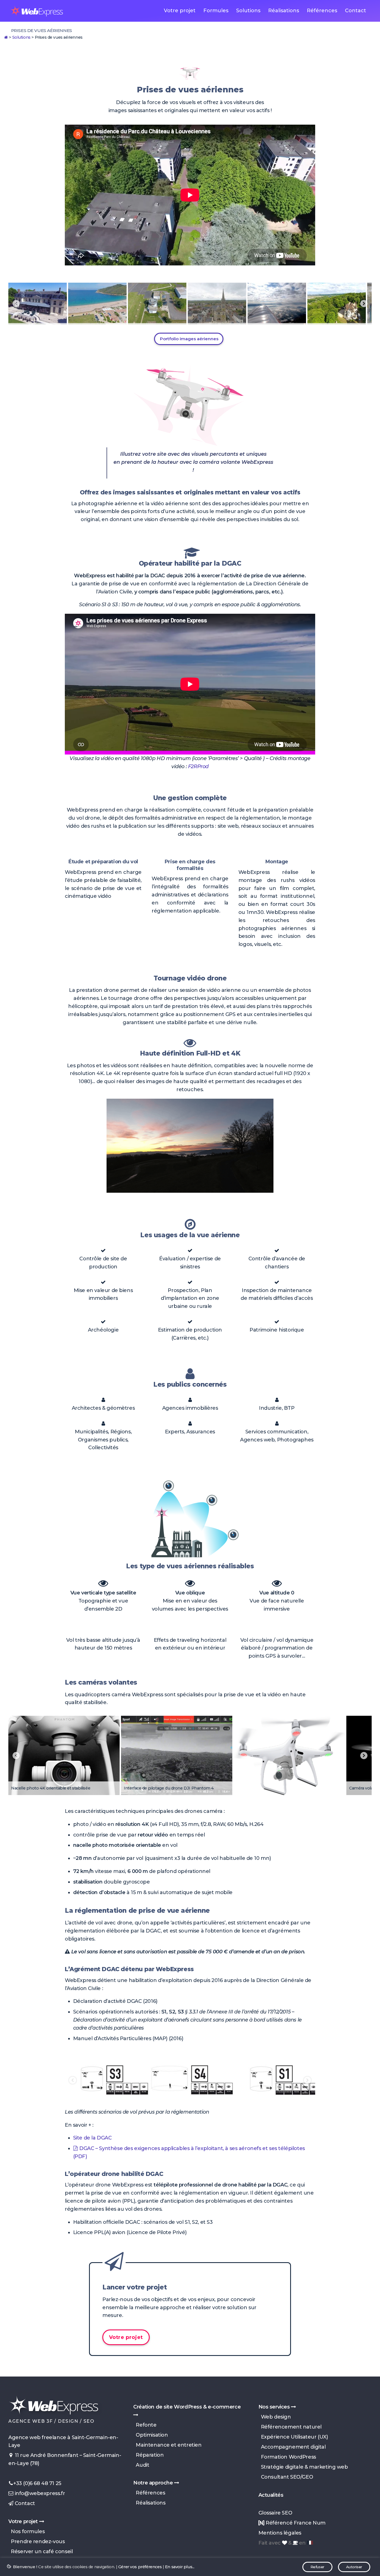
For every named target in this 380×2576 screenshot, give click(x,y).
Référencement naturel (290, 2427)
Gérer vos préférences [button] (140, 2567)
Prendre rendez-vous (36, 2542)
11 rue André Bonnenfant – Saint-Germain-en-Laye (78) (65, 2459)
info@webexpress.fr (39, 2493)
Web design (275, 2417)
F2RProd (198, 766)
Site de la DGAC (92, 2138)
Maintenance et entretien (167, 2445)
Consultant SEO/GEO (286, 2477)
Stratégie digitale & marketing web (303, 2467)
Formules (216, 11)
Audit (141, 2465)
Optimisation (150, 2435)
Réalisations (284, 11)
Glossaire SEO (275, 2513)
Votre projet (180, 11)
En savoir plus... (180, 2567)
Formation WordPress (287, 2457)
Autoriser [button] (354, 2567)
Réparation (148, 2455)
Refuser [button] (317, 2567)
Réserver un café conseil (40, 2552)
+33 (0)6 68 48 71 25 (37, 2483)
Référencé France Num (295, 2523)
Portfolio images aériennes (189, 339)
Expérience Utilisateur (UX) (293, 2437)
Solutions (248, 11)
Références (322, 11)
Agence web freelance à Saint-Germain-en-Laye (63, 2441)
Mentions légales (280, 2533)
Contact (356, 11)
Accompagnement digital (292, 2447)
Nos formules (26, 2531)
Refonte (145, 2425)
